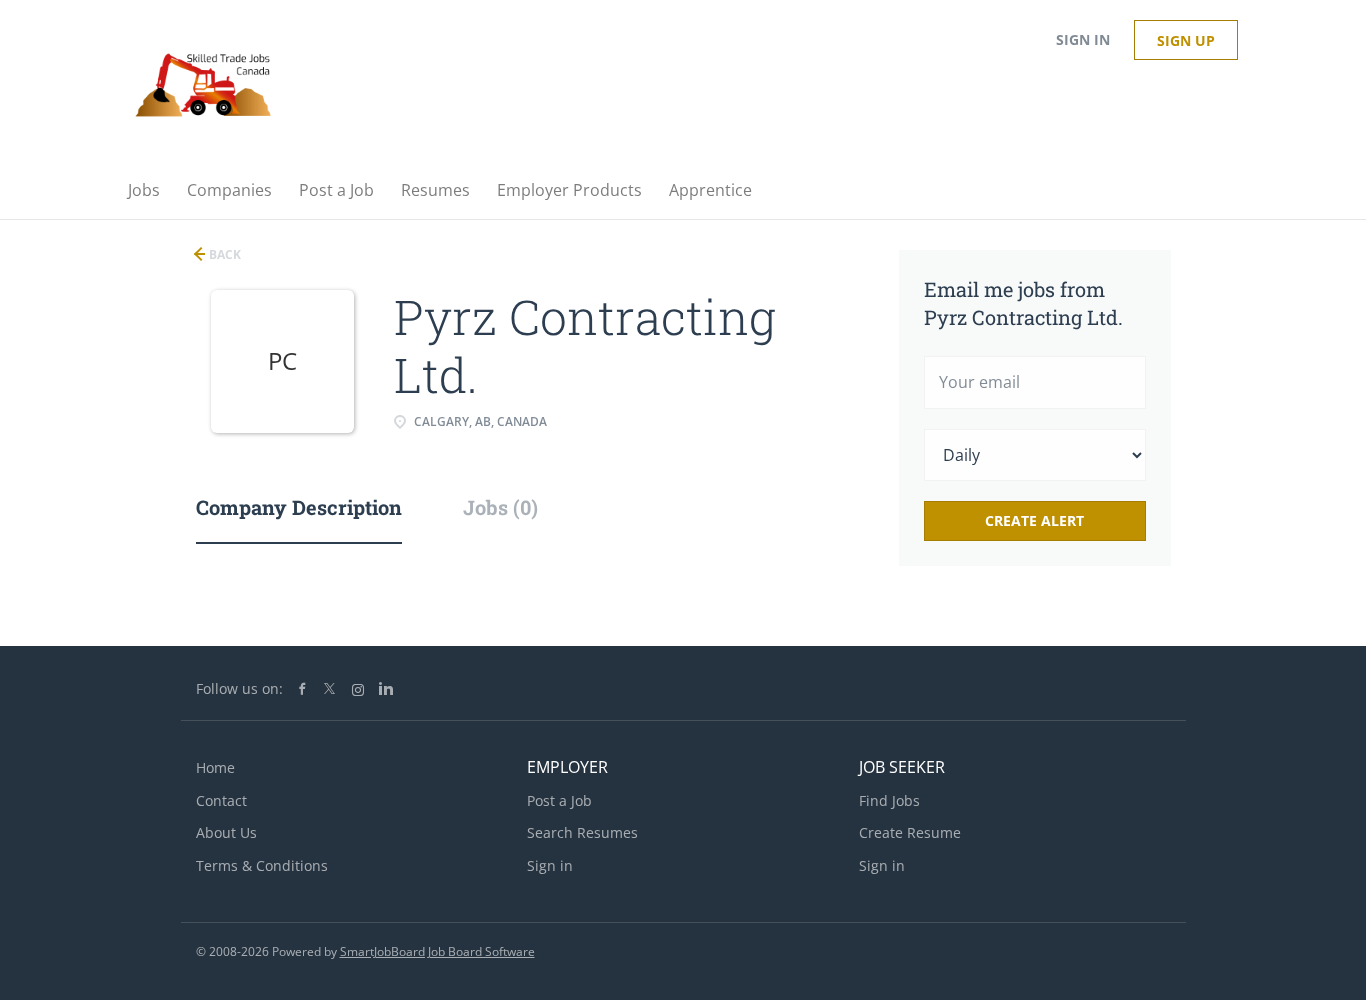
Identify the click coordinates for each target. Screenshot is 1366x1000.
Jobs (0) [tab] (500, 507)
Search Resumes (582, 832)
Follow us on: (239, 688)
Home (215, 767)
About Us (226, 832)
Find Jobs (889, 800)
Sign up (1186, 40)
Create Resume (910, 832)
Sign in (1083, 39)
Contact (221, 800)
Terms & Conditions (262, 865)
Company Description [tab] (299, 507)
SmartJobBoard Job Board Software (437, 951)
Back (223, 254)
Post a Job (559, 800)
